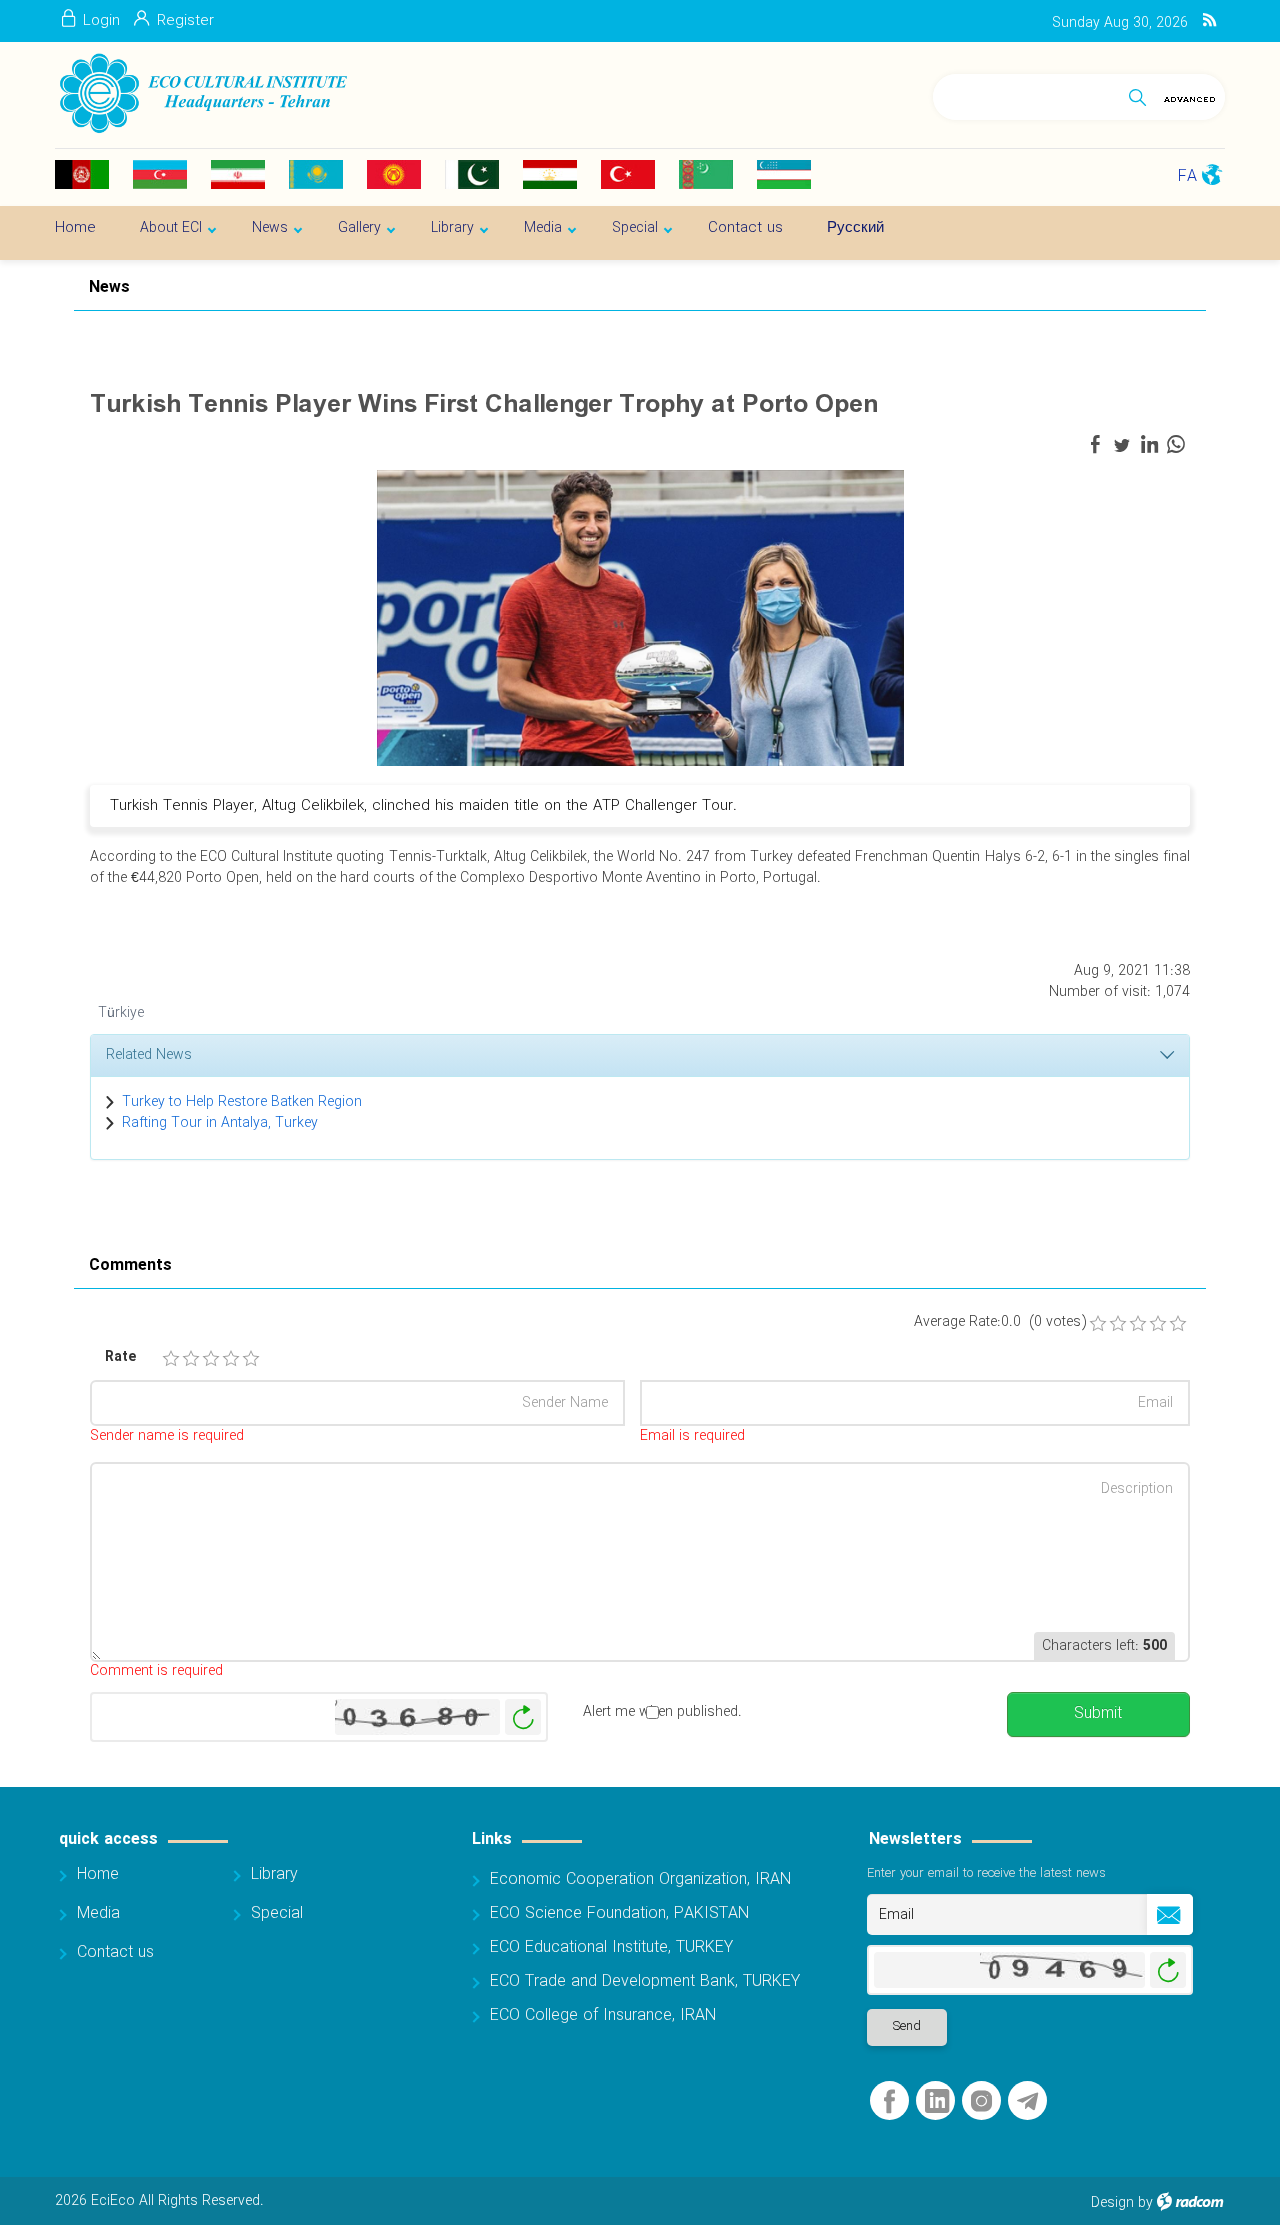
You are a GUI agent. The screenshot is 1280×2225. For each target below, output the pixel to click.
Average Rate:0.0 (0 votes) (1000, 1322)
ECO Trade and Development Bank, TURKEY (645, 1981)
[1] (171, 1359)
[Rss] (1209, 21)
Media (98, 1913)
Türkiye (121, 1013)
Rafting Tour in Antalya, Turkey (220, 1123)
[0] (1098, 1324)
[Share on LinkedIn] (1149, 445)
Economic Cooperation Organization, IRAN (640, 1879)
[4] (231, 1359)
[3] (211, 1359)
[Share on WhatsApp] (1176, 445)
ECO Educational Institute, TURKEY (611, 1947)
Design (1112, 2203)
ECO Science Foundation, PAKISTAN (619, 1913)
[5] (251, 1359)
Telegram (1027, 2101)
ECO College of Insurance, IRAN (603, 2015)
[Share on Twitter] (1122, 445)
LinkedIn (937, 2101)
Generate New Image (523, 1717)
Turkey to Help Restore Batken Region (242, 1102)
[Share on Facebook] (1095, 445)
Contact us (115, 1952)
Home (98, 1874)
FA (1187, 176)
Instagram (981, 2101)
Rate (120, 1357)
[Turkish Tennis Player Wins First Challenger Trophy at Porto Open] (640, 617)
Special (277, 1913)
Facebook (889, 2101)
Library (274, 1874)
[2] (191, 1359)
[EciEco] (201, 94)
